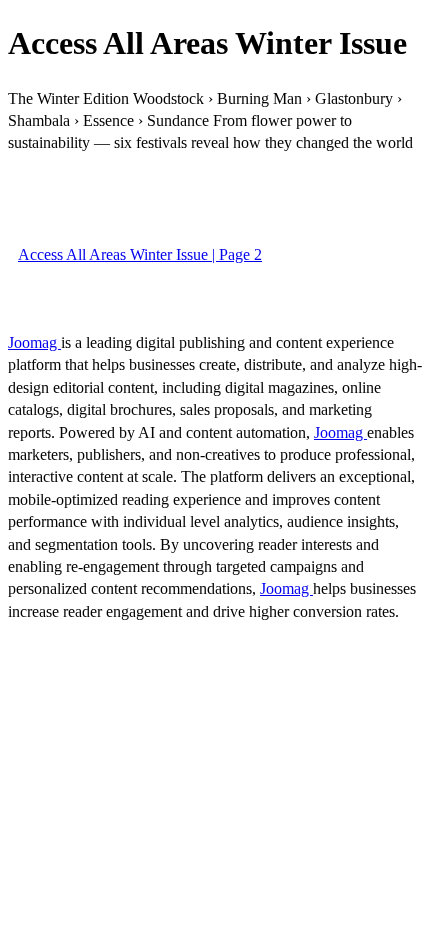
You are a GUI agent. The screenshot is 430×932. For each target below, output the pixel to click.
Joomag (34, 342)
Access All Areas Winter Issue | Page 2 (140, 254)
